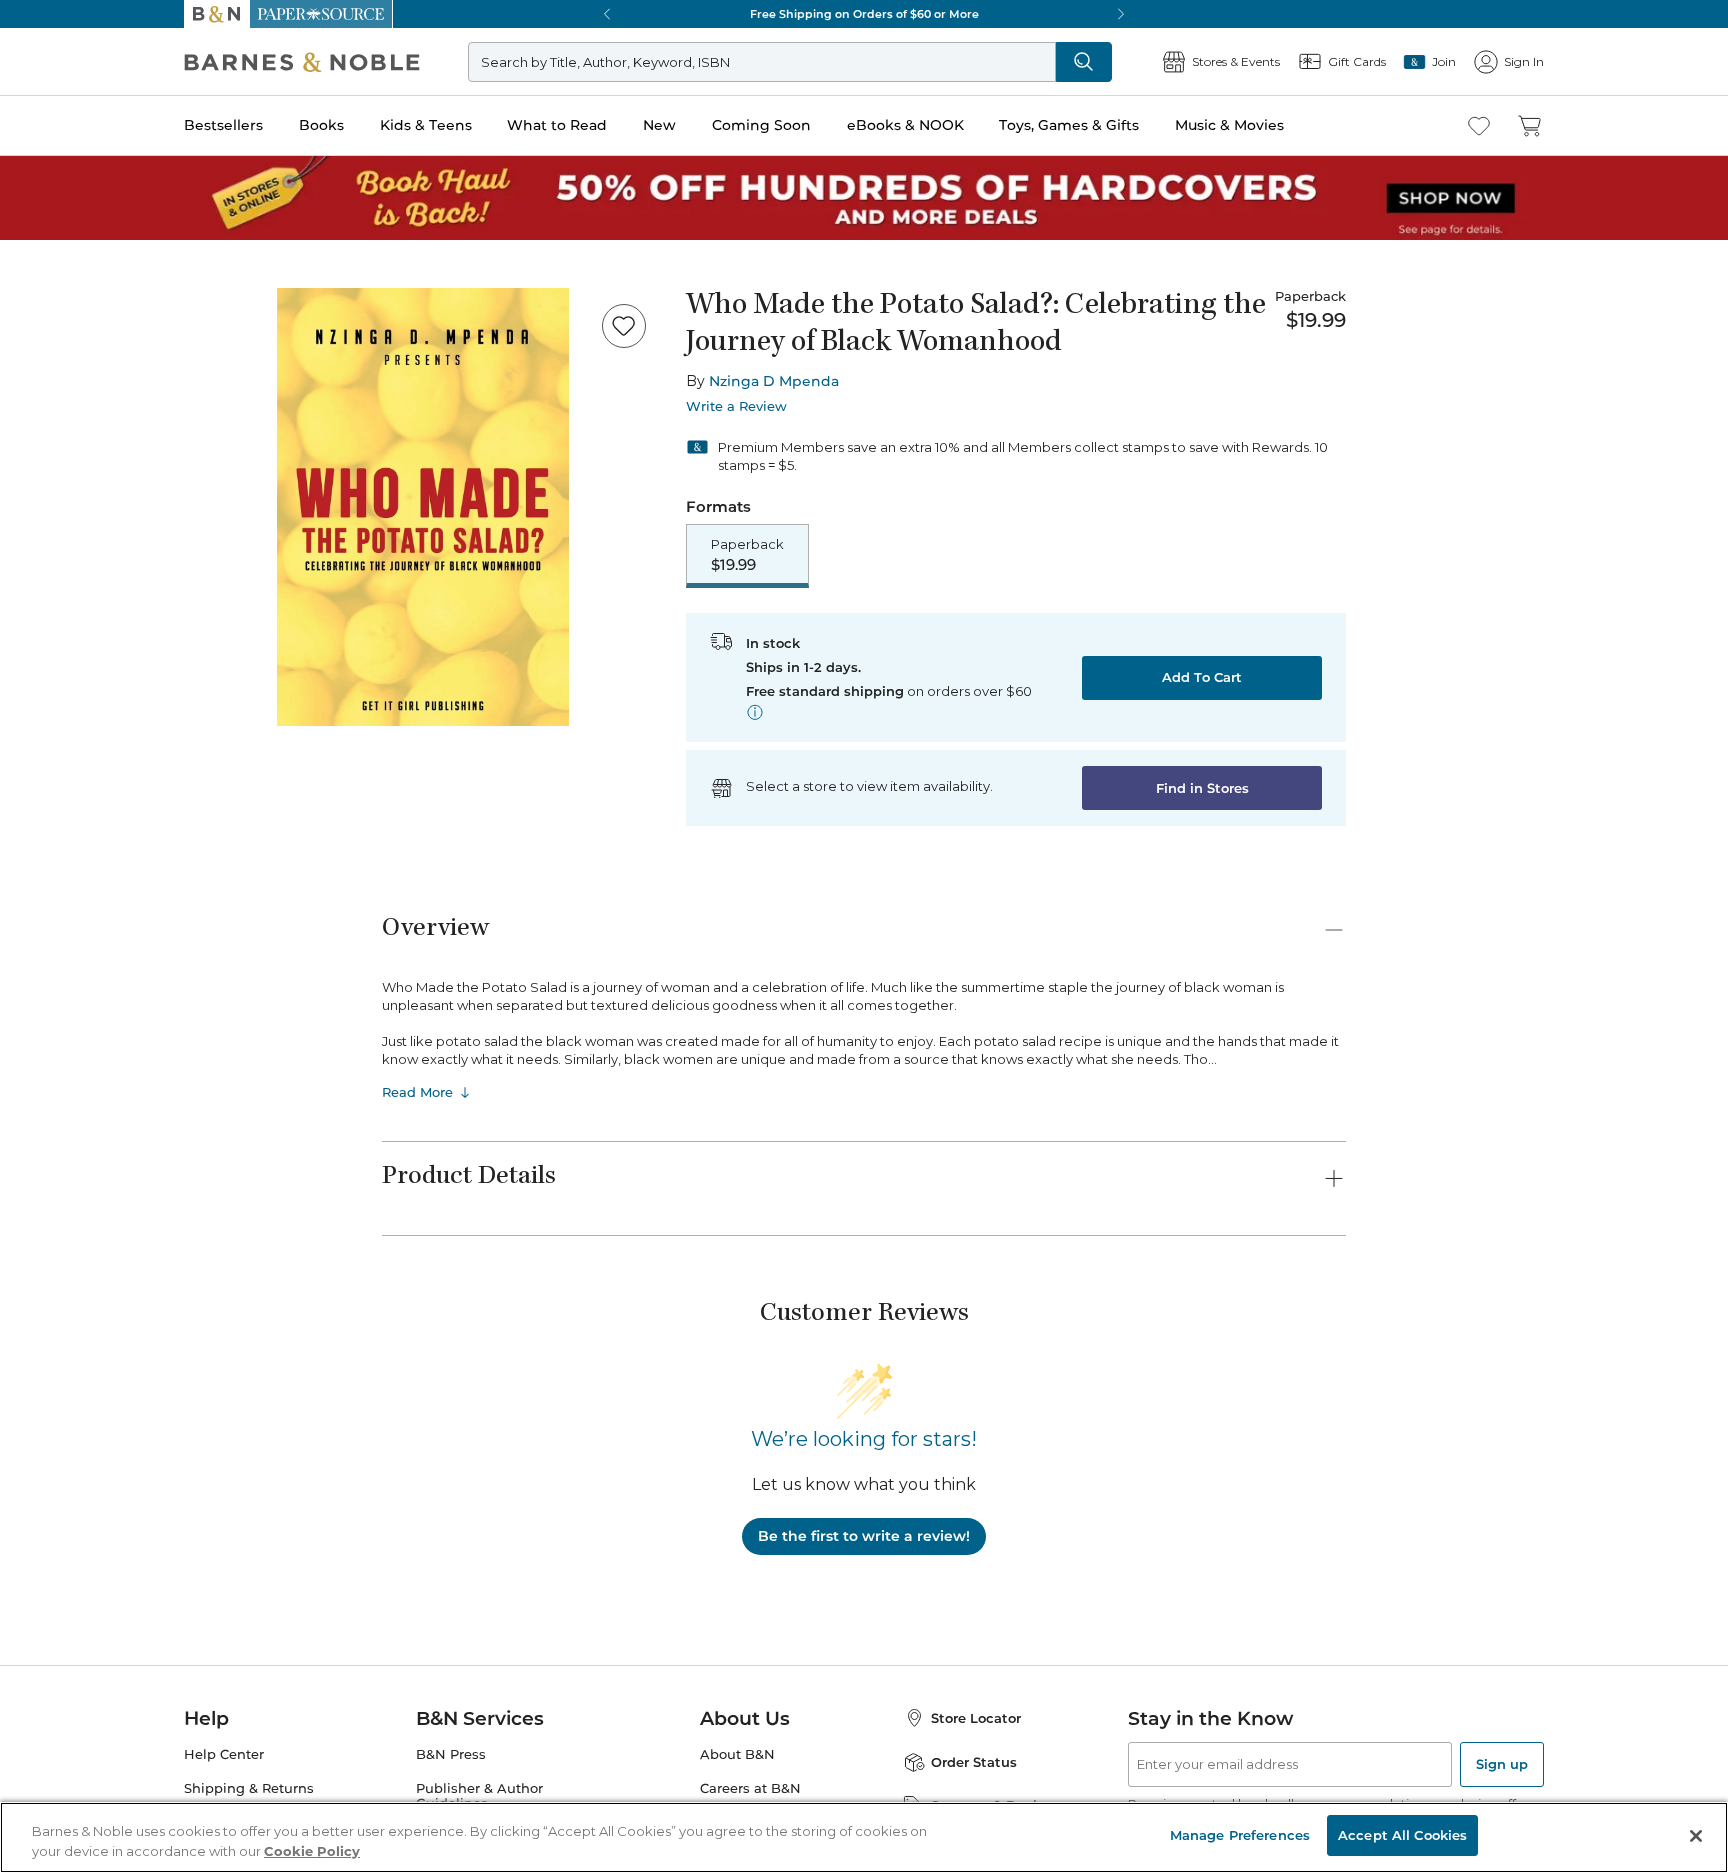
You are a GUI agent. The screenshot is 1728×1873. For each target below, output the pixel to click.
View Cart (1674, 1751)
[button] (864, 936)
